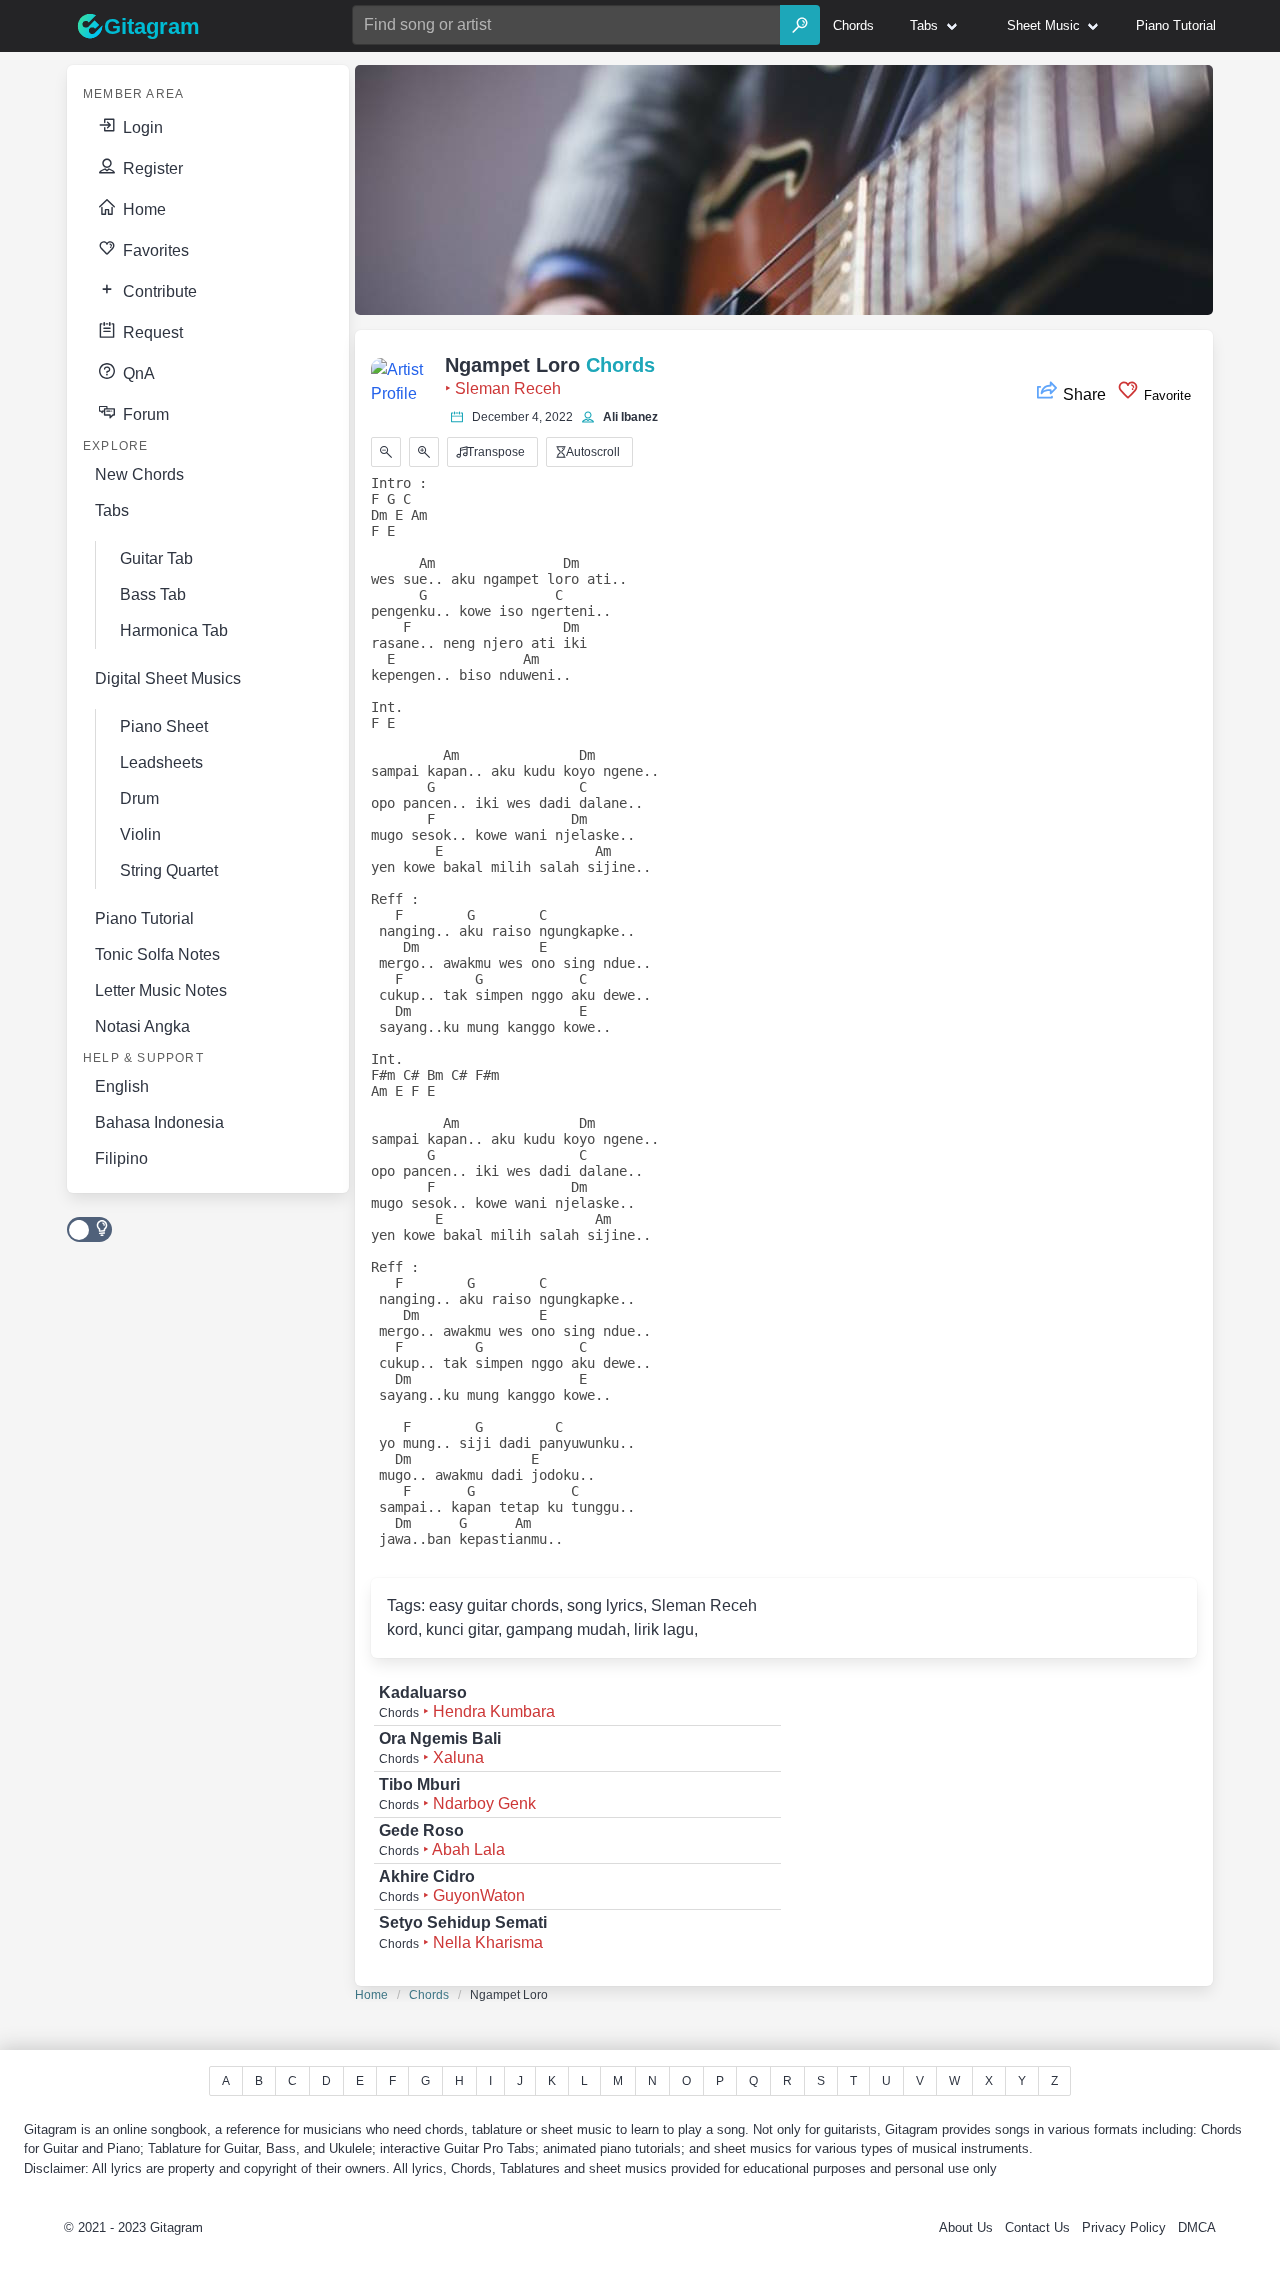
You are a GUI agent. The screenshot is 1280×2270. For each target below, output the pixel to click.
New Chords (139, 474)
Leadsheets (161, 762)
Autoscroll (591, 452)
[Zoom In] (424, 452)
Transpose (494, 452)
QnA (137, 373)
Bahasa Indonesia (159, 1122)
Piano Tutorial (144, 918)
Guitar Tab (156, 558)
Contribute (158, 291)
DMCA (1197, 2227)
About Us (966, 2227)
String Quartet (169, 870)
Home (142, 209)
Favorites (154, 250)
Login (141, 127)
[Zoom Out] (386, 452)
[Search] (800, 25)
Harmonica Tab (174, 630)
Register (151, 168)
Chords (429, 1995)
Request (151, 332)
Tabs (112, 510)
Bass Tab (153, 594)
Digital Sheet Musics (168, 678)
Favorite (1165, 395)
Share (1084, 394)
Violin (140, 834)
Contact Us (1037, 2227)
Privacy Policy (1124, 2227)
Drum (139, 798)
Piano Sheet (164, 726)
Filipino (121, 1158)
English (122, 1086)
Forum (144, 414)
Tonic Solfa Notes (157, 954)
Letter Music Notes (161, 990)
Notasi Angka (142, 1026)
